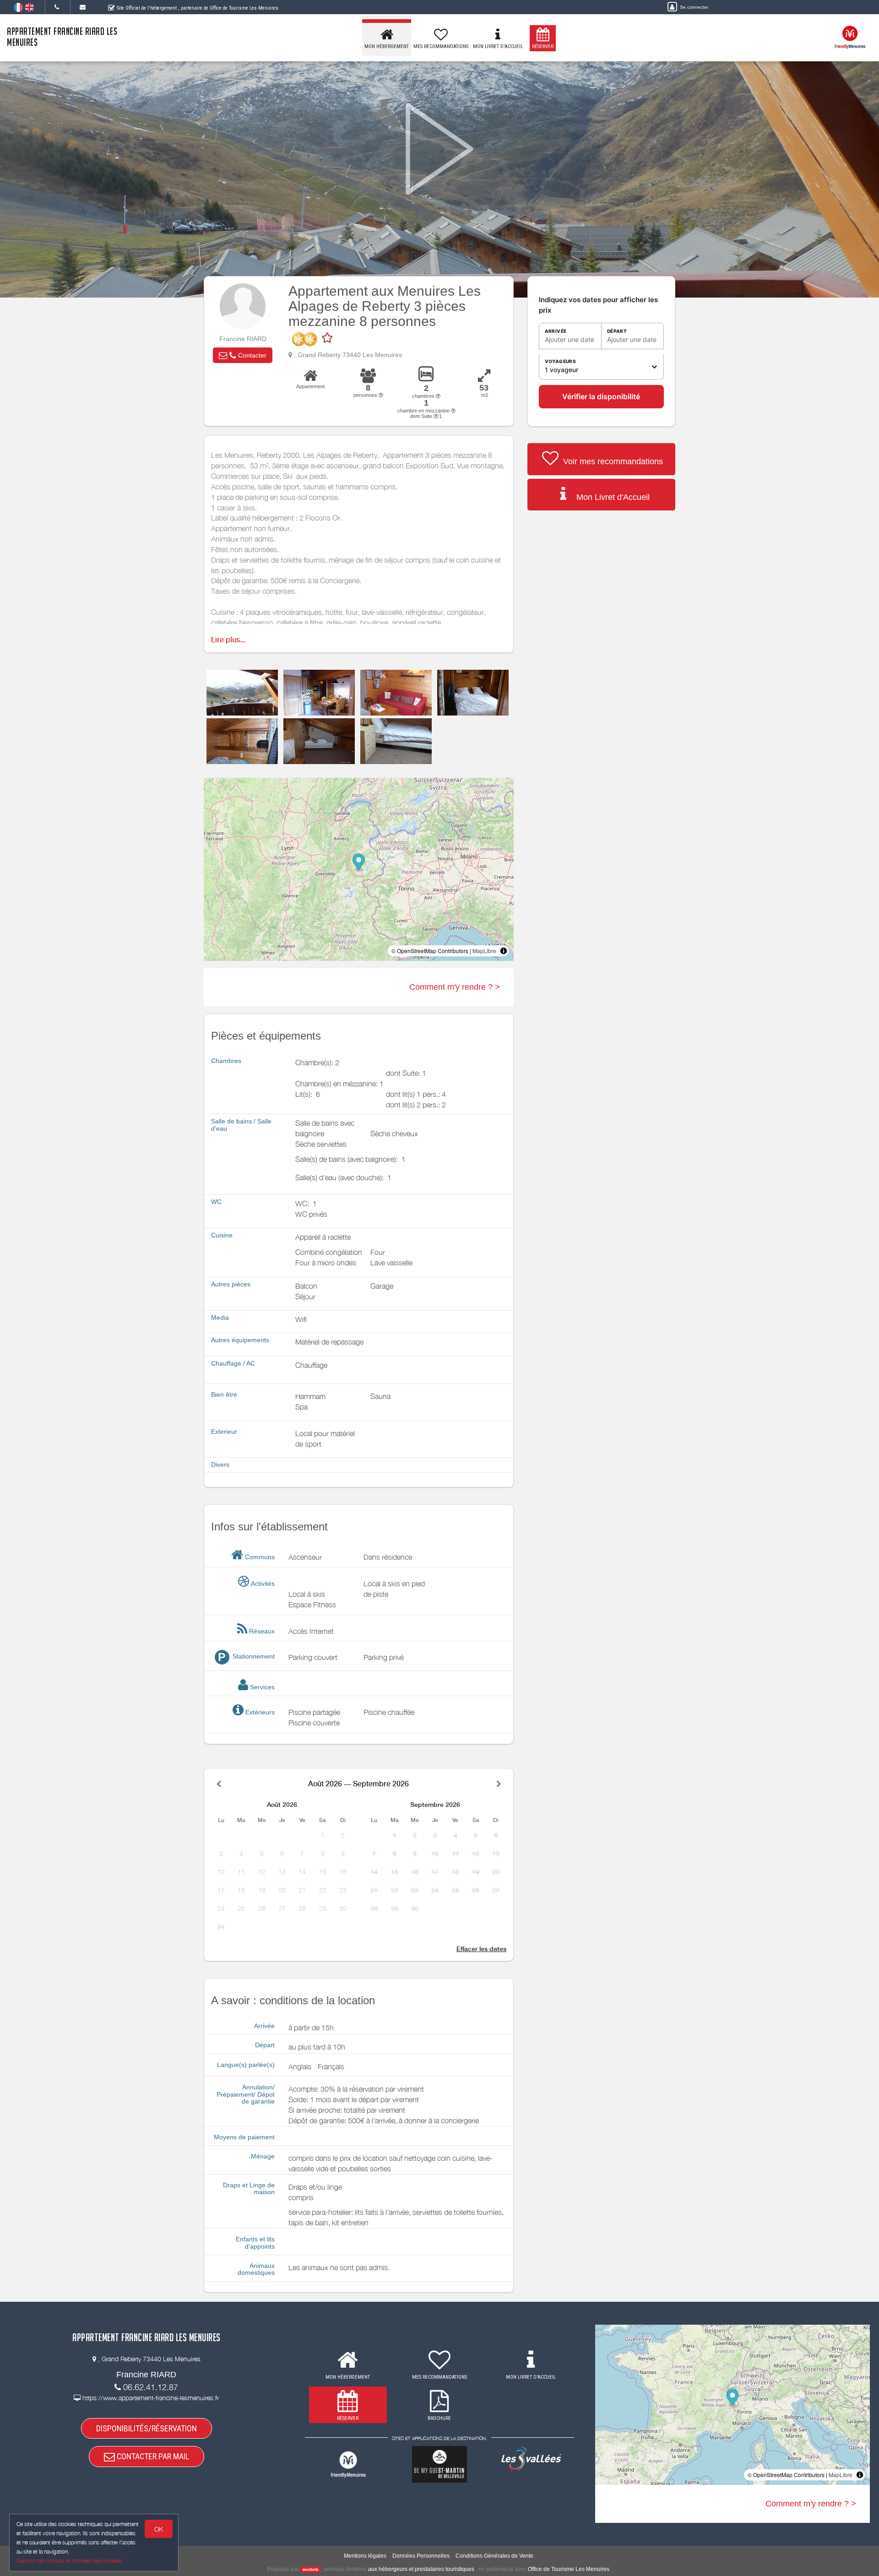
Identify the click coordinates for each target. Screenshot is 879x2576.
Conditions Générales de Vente (494, 2556)
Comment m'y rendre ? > (455, 987)
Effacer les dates (481, 1949)
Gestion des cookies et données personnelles (70, 2561)
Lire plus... (228, 640)
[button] (243, 355)
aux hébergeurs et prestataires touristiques (421, 2569)
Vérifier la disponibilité (601, 396)
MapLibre (484, 951)
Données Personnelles (421, 2556)
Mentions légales (365, 2556)
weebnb (311, 2570)
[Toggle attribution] (504, 951)
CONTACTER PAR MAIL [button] (152, 2456)
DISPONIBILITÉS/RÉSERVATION (146, 2428)
